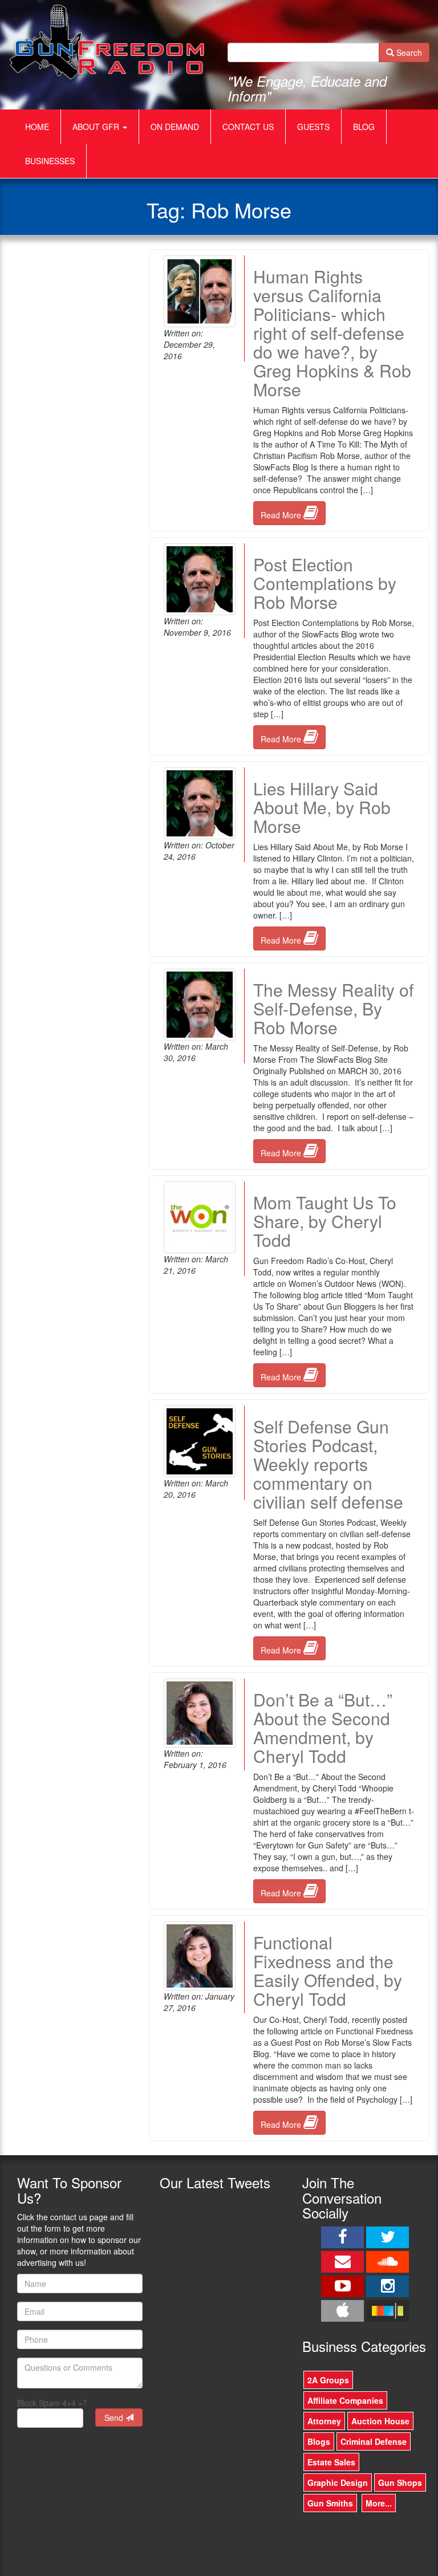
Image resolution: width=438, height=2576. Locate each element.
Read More (282, 515)
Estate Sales (331, 2462)
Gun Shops (400, 2482)
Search (408, 52)
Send (115, 2417)
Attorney (324, 2421)
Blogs (319, 2441)
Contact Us (248, 127)
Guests (313, 127)
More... (379, 2503)
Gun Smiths (330, 2503)
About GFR (97, 127)
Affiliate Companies (345, 2400)
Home (37, 127)
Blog (364, 127)
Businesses (50, 161)
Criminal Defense (374, 2441)
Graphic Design (338, 2482)
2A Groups (328, 2380)
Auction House (380, 2421)
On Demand (175, 127)
